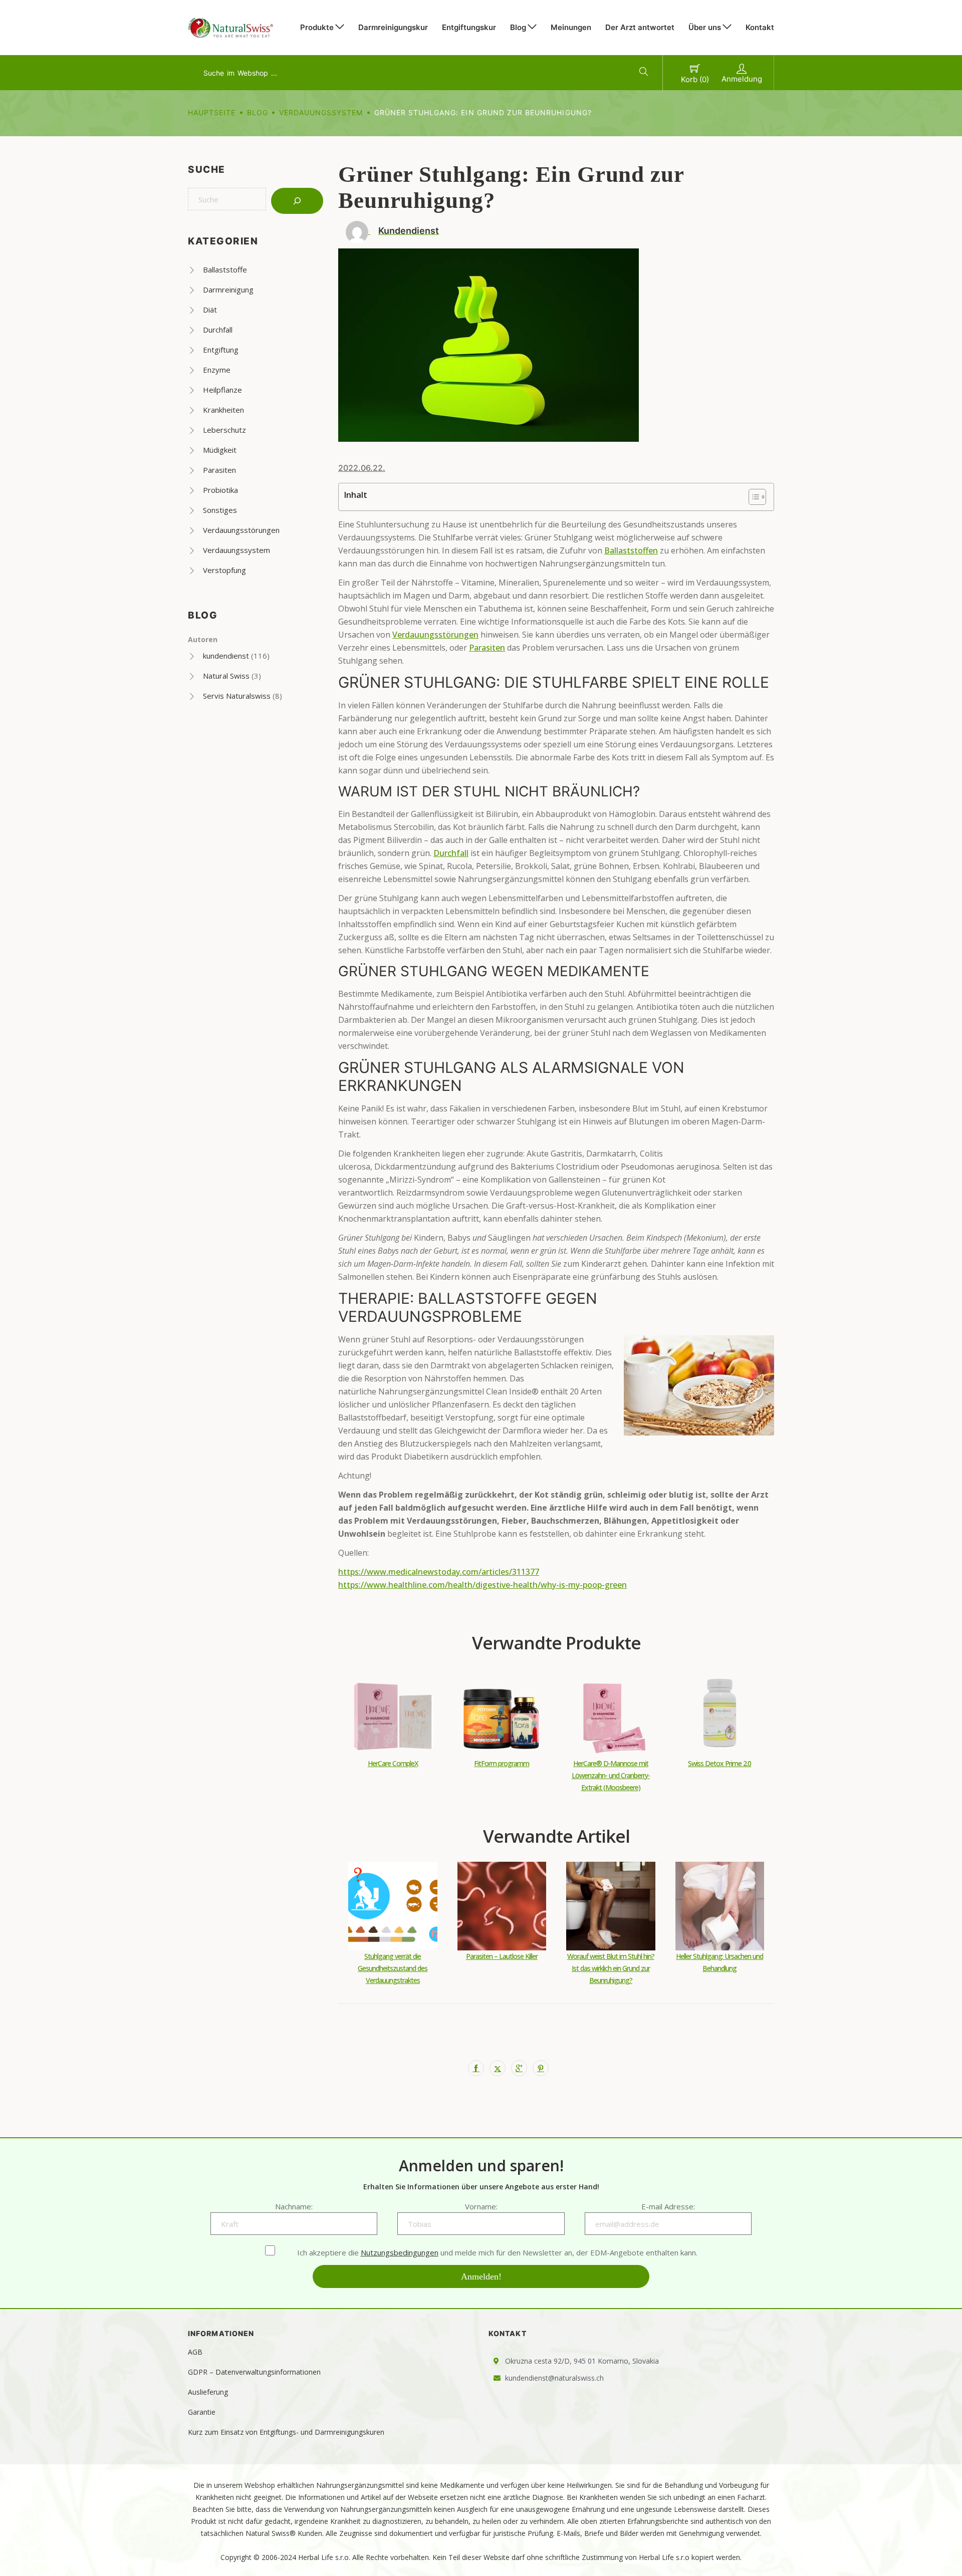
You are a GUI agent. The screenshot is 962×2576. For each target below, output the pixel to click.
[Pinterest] (541, 2068)
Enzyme (217, 370)
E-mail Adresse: (668, 2206)
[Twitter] (498, 2068)
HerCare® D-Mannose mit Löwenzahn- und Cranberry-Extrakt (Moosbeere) (611, 1775)
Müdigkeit (220, 450)
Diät (210, 310)
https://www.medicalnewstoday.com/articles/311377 (439, 1572)
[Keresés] (297, 201)
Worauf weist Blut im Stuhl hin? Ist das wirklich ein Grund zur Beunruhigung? (611, 1968)
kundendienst (226, 656)
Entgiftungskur (469, 27)
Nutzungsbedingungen (400, 2252)
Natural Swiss (226, 676)
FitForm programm (502, 1763)
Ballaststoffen (631, 550)
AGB (195, 2352)
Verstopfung (224, 570)
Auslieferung (208, 2392)
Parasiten (219, 470)
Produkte (317, 27)
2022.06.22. (362, 468)
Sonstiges (220, 510)
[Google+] (519, 2068)
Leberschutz (224, 430)
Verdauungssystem (321, 112)
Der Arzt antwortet (640, 27)
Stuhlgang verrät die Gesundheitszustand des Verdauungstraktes (393, 1968)
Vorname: (481, 2206)
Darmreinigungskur (393, 27)
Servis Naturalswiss (237, 696)
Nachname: (294, 2206)
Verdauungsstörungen (241, 530)
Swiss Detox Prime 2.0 (719, 1763)
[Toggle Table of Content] (752, 497)
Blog (518, 27)
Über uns (705, 27)
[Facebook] (476, 2068)
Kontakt (760, 27)
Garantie (202, 2412)
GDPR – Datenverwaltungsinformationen (254, 2372)
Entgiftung (221, 350)
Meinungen (571, 27)
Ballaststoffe (225, 269)
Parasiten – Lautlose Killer (502, 1956)
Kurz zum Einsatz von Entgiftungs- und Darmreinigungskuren (286, 2432)
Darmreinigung (228, 290)
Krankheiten (223, 410)
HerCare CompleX (393, 1763)
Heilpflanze (222, 390)
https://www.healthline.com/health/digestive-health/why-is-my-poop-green (483, 1585)
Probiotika (220, 490)
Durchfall (218, 330)
